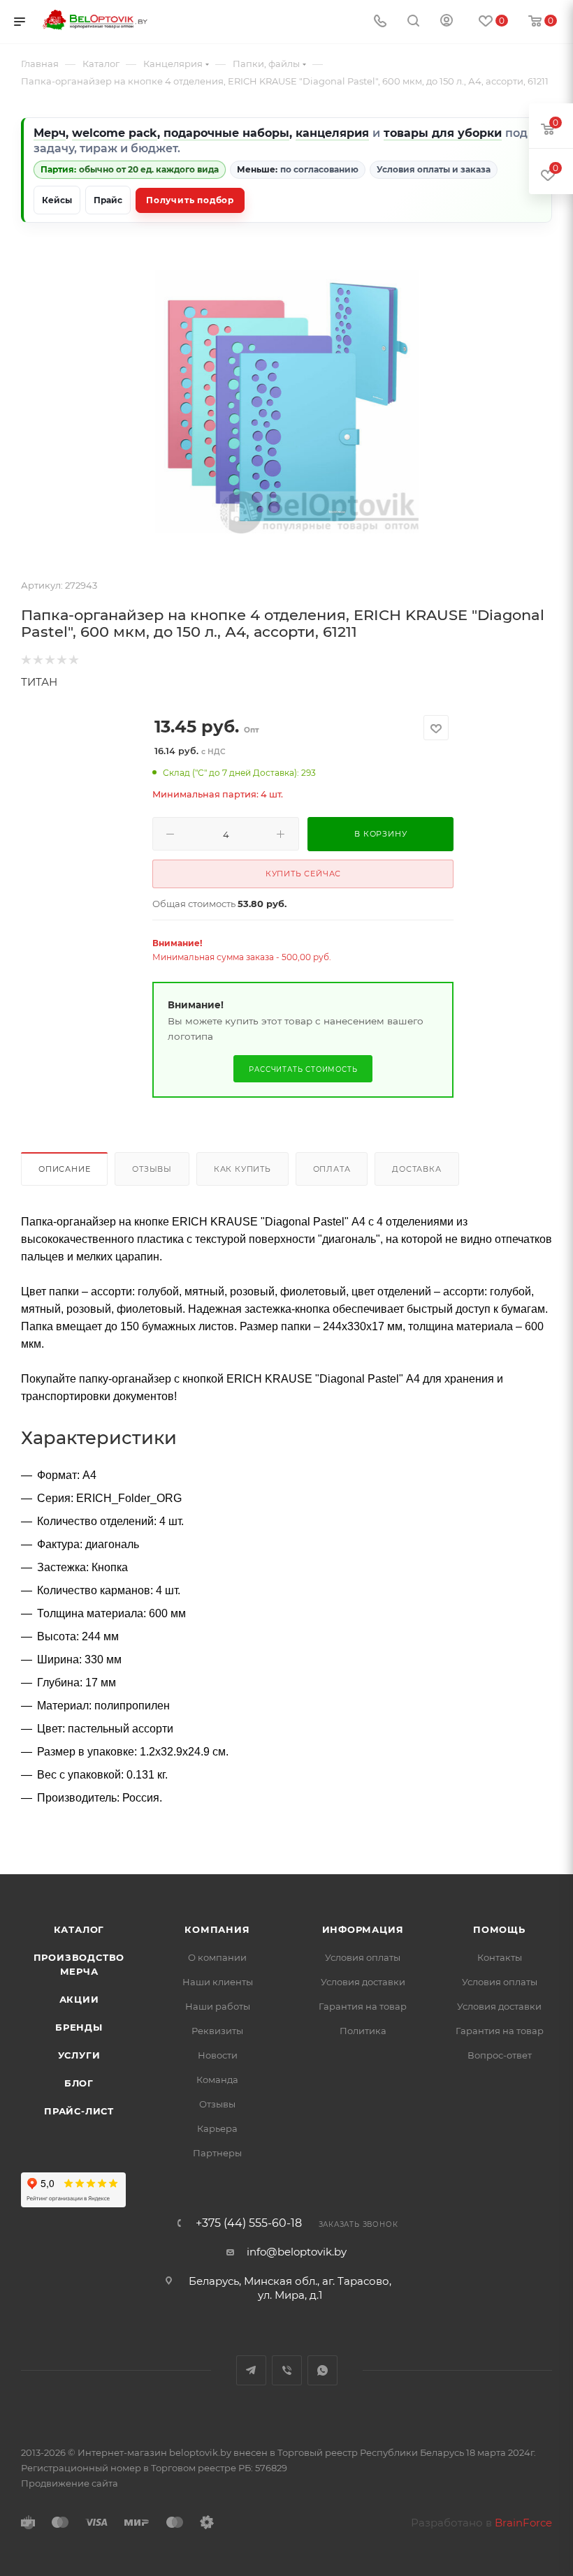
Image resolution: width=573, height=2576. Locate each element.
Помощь (499, 1929)
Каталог (79, 1929)
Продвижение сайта (70, 2483)
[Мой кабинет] (447, 22)
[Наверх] (505, 1820)
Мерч (50, 133)
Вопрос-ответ (500, 2055)
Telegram (251, 2370)
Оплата (332, 1169)
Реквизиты (217, 2031)
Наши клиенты (218, 1982)
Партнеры (217, 2153)
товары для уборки (443, 133)
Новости (218, 2055)
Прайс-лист (79, 2111)
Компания (217, 1929)
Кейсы (57, 200)
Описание (64, 1169)
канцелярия (332, 133)
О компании (217, 1957)
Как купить (242, 1169)
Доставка (416, 1169)
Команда (217, 2080)
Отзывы (152, 1169)
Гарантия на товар (363, 2006)
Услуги (79, 2055)
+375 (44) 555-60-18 (249, 2223)
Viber (287, 2370)
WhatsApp (322, 2370)
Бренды (79, 2027)
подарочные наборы (226, 133)
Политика (363, 2031)
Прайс (108, 200)
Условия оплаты (363, 1957)
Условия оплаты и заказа (434, 169)
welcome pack (115, 133)
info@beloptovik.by (297, 2252)
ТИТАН (39, 682)
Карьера (217, 2128)
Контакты (500, 1957)
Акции (79, 1999)
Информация (363, 1929)
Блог (79, 2083)
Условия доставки (363, 1982)
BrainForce (523, 2523)
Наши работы (218, 2006)
